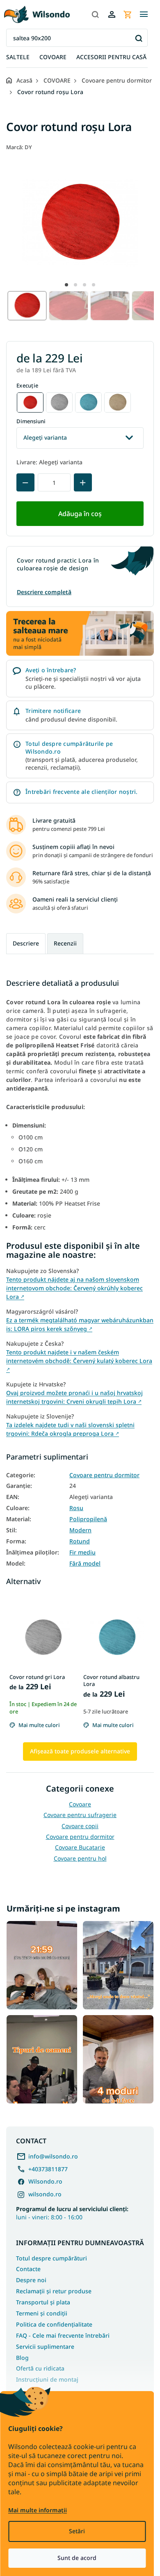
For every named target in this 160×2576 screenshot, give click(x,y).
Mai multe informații (38, 2510)
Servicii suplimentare (45, 2347)
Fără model (85, 1564)
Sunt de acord (77, 2558)
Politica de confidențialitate (54, 2324)
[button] (66, 285)
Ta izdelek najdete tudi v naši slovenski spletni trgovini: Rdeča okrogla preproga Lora (70, 1429)
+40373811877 (48, 2169)
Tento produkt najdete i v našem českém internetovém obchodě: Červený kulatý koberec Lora (79, 1360)
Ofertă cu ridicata (40, 2368)
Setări (77, 2531)
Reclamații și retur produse (54, 2291)
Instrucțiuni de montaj (47, 2379)
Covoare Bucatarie (80, 1847)
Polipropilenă (88, 1519)
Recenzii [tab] (65, 943)
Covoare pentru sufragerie (80, 1815)
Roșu (76, 1508)
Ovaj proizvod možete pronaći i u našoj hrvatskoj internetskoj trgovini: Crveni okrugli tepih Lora (74, 1397)
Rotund (80, 1541)
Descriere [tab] (26, 943)
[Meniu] (144, 14)
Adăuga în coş (80, 514)
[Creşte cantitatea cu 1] (83, 482)
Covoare (80, 1804)
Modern (80, 1530)
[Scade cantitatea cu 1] (25, 482)
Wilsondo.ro (45, 2181)
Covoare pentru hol (80, 1858)
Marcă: (19, 147)
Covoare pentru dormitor (104, 1475)
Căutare (138, 38)
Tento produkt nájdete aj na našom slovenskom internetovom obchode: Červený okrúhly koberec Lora (74, 1288)
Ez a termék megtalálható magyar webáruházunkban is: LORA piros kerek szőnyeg (80, 1324)
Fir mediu (82, 1552)
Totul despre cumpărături (51, 2258)
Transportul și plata (43, 2302)
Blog (22, 2358)
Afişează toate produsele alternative (80, 1751)
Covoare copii (80, 1826)
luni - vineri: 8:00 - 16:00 (72, 2213)
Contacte (28, 2269)
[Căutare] (95, 14)
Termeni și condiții (42, 2313)
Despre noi (31, 2280)
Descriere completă (44, 592)
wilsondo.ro (45, 2194)
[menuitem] (18, 57)
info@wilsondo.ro (53, 2156)
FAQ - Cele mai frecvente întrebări (63, 2335)
